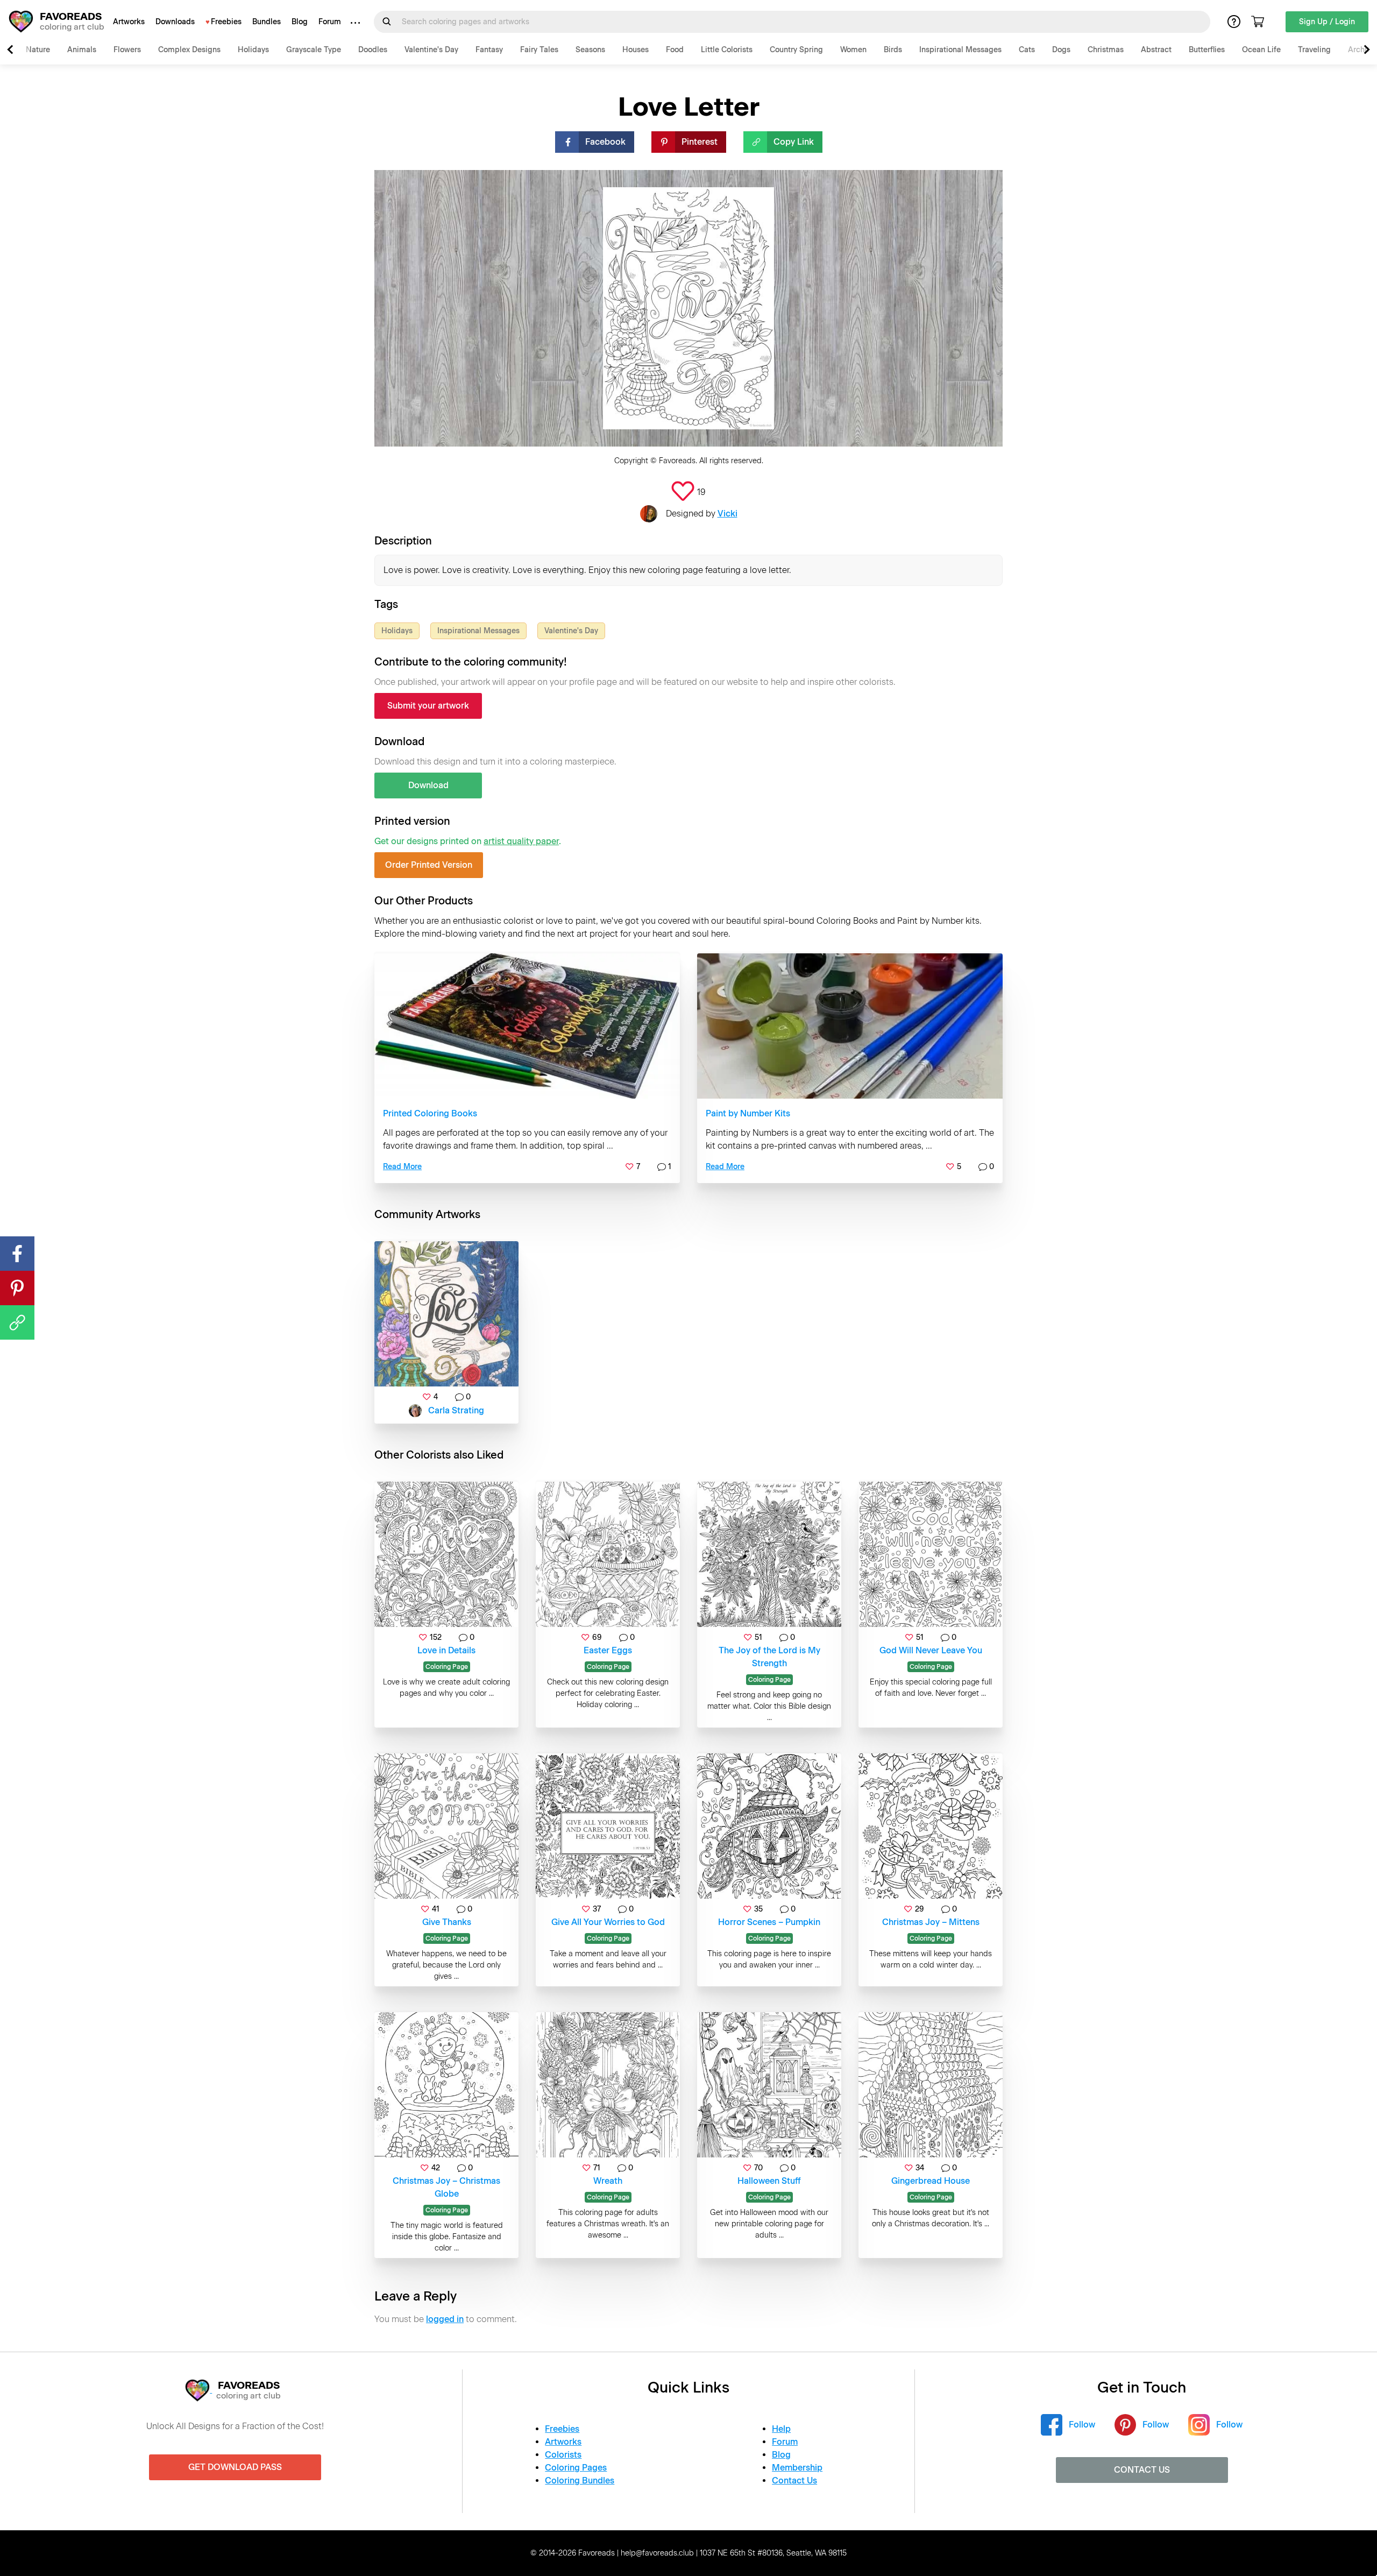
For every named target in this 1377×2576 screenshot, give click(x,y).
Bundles (267, 22)
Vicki (727, 514)
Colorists (563, 2455)
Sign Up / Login (1327, 22)
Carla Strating (456, 1410)
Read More (402, 1167)
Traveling (1314, 50)
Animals (82, 50)
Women (853, 50)
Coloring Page (447, 1667)
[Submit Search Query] (387, 22)
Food (675, 50)
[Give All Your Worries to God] (608, 1826)
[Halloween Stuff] (769, 2085)
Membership (797, 2468)
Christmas (1106, 50)
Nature (38, 50)
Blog (300, 22)
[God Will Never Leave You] (931, 1554)
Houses (636, 50)
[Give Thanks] (446, 1826)
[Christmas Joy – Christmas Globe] (446, 2085)
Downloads (175, 22)
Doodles (373, 50)
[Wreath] (608, 2085)
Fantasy (489, 50)
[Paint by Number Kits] (850, 1026)
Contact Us (794, 2481)
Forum (330, 22)
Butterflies (1207, 50)
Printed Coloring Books (430, 1113)
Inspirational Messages (960, 50)
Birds (893, 50)
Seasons (590, 50)
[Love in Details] (446, 1554)
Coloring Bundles (580, 2481)
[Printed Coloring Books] (527, 1026)
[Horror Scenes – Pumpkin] (769, 1826)
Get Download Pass (235, 2467)
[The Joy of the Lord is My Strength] (769, 1554)
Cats (1027, 50)
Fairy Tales (539, 50)
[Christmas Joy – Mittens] (931, 1826)
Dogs (1061, 50)
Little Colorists (727, 50)
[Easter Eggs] (608, 1554)
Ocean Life (1261, 50)
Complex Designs (189, 50)
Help (781, 2429)
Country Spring (796, 50)
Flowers (127, 50)
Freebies (226, 22)
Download (428, 785)
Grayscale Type (314, 50)
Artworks (129, 22)
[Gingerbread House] (931, 2085)
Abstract (1156, 50)
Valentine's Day (431, 50)
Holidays (253, 50)
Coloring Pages (576, 2468)
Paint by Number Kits (748, 1113)
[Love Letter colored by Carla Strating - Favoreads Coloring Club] (446, 1314)
